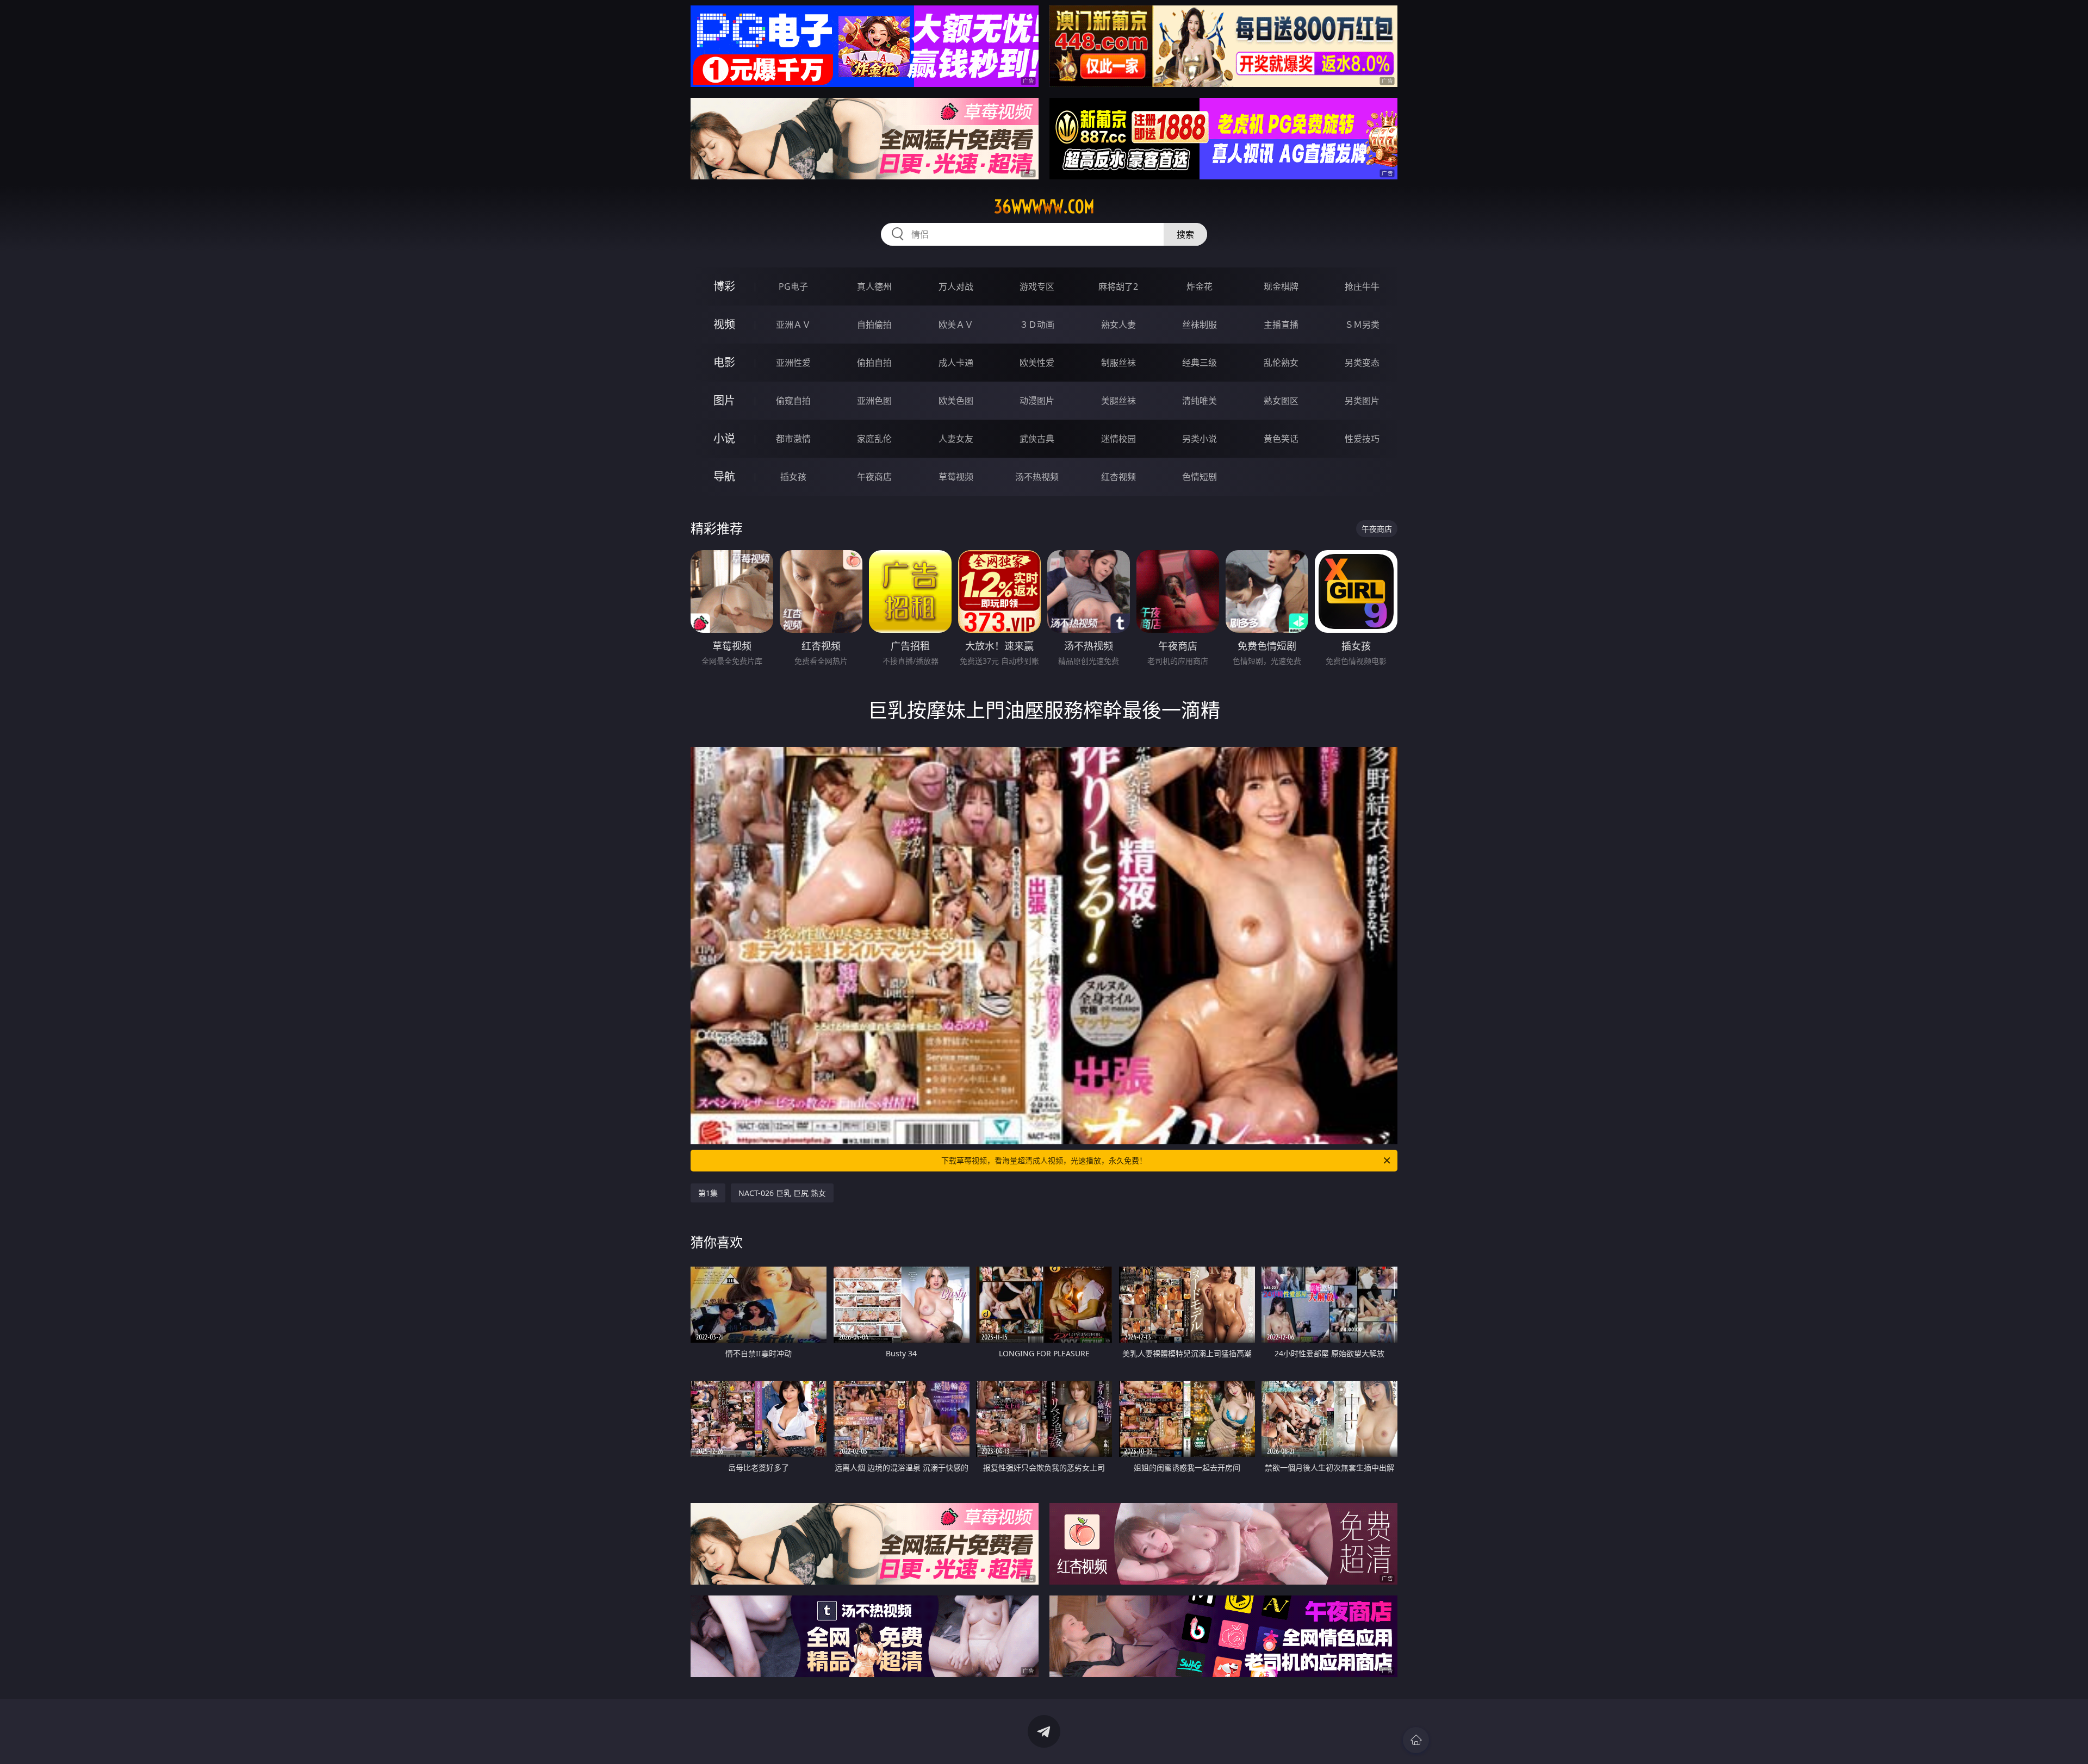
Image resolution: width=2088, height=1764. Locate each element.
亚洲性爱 (793, 363)
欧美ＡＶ (956, 325)
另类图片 (1362, 401)
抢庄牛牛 (1362, 286)
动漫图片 (1037, 401)
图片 (724, 400)
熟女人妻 (1118, 325)
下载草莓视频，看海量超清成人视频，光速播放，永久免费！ (1044, 1160)
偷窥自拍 (793, 401)
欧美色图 (956, 401)
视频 (724, 324)
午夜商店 (874, 477)
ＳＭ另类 (1362, 325)
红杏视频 (1118, 477)
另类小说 (1200, 439)
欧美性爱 (1037, 363)
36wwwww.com (1044, 207)
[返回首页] (1416, 1740)
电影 (724, 362)
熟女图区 (1281, 401)
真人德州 (874, 286)
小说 (724, 438)
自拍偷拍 (874, 325)
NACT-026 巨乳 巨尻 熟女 (782, 1193)
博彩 (724, 286)
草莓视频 (956, 477)
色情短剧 (1200, 477)
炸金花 (1200, 286)
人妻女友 (956, 439)
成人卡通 (956, 363)
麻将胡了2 (1118, 286)
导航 (724, 476)
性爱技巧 (1362, 439)
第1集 (708, 1193)
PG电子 (793, 286)
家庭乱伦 (874, 439)
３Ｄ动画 (1037, 325)
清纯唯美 (1200, 401)
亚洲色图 (874, 401)
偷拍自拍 (874, 363)
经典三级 (1200, 363)
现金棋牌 (1281, 286)
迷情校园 (1118, 439)
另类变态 (1362, 363)
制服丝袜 (1118, 363)
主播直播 (1281, 325)
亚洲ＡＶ (793, 325)
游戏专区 (1037, 286)
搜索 (1185, 234)
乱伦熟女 (1281, 363)
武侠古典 (1037, 439)
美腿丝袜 (1118, 401)
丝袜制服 (1200, 325)
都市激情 (793, 439)
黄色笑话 (1281, 439)
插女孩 (793, 477)
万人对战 (956, 286)
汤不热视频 (1037, 477)
